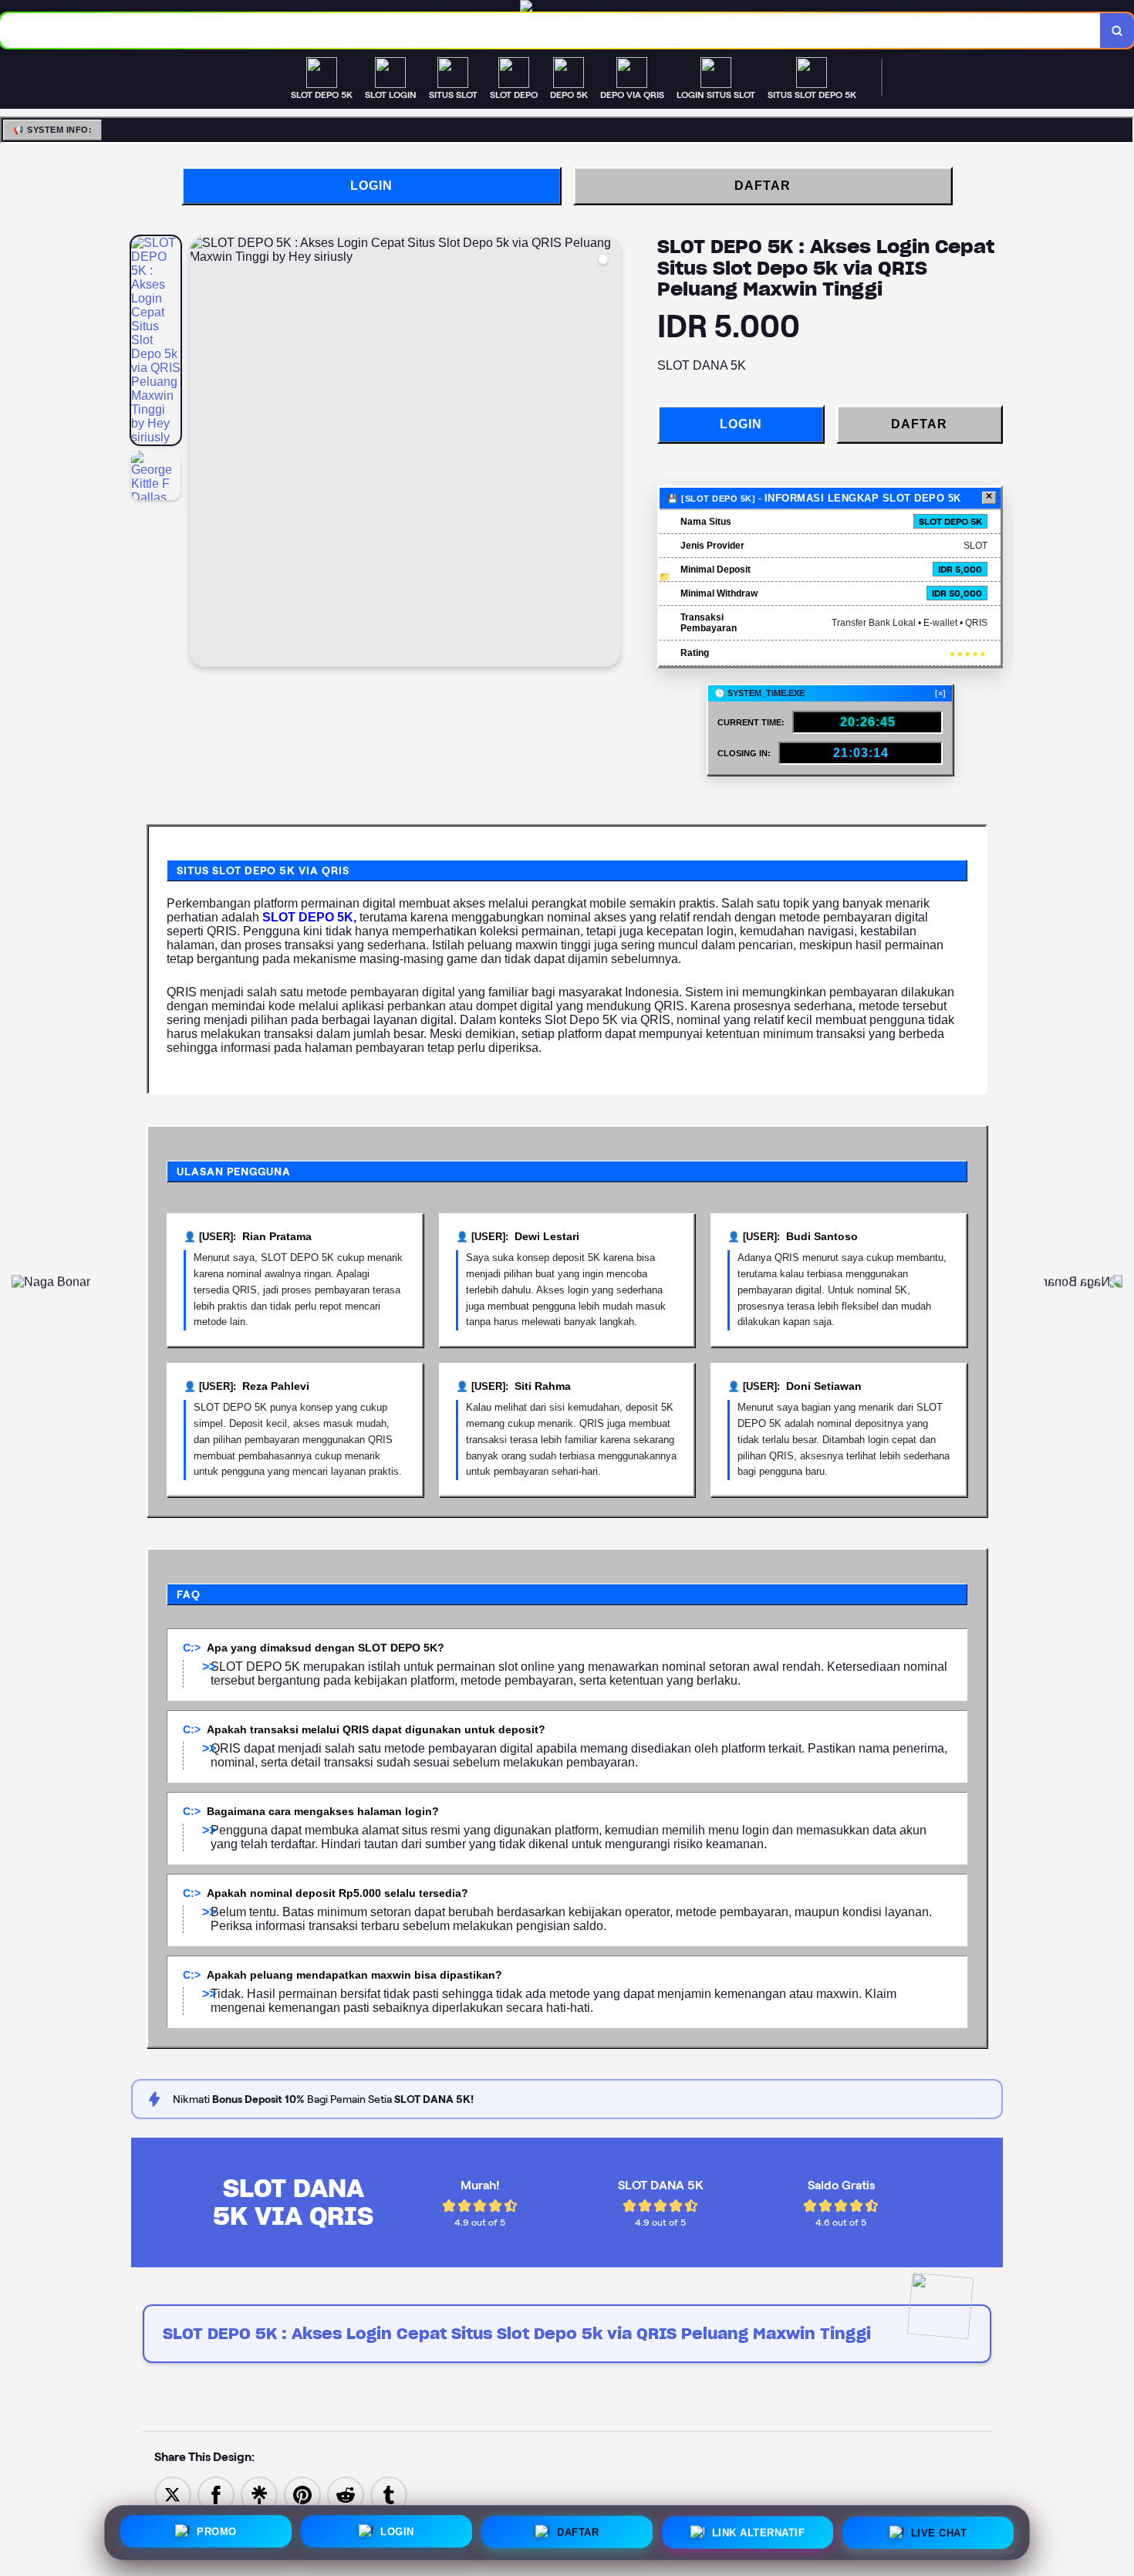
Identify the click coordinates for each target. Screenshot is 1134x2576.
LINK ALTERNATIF (759, 2529)
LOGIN (371, 186)
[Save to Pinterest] (302, 2495)
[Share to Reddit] (346, 2495)
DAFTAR (763, 186)
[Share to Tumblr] (389, 2495)
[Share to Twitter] (173, 2495)
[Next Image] (608, 454)
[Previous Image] (202, 454)
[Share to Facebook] (216, 2495)
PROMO (217, 2529)
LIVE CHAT (939, 2529)
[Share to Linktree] (259, 2495)
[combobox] (550, 30)
